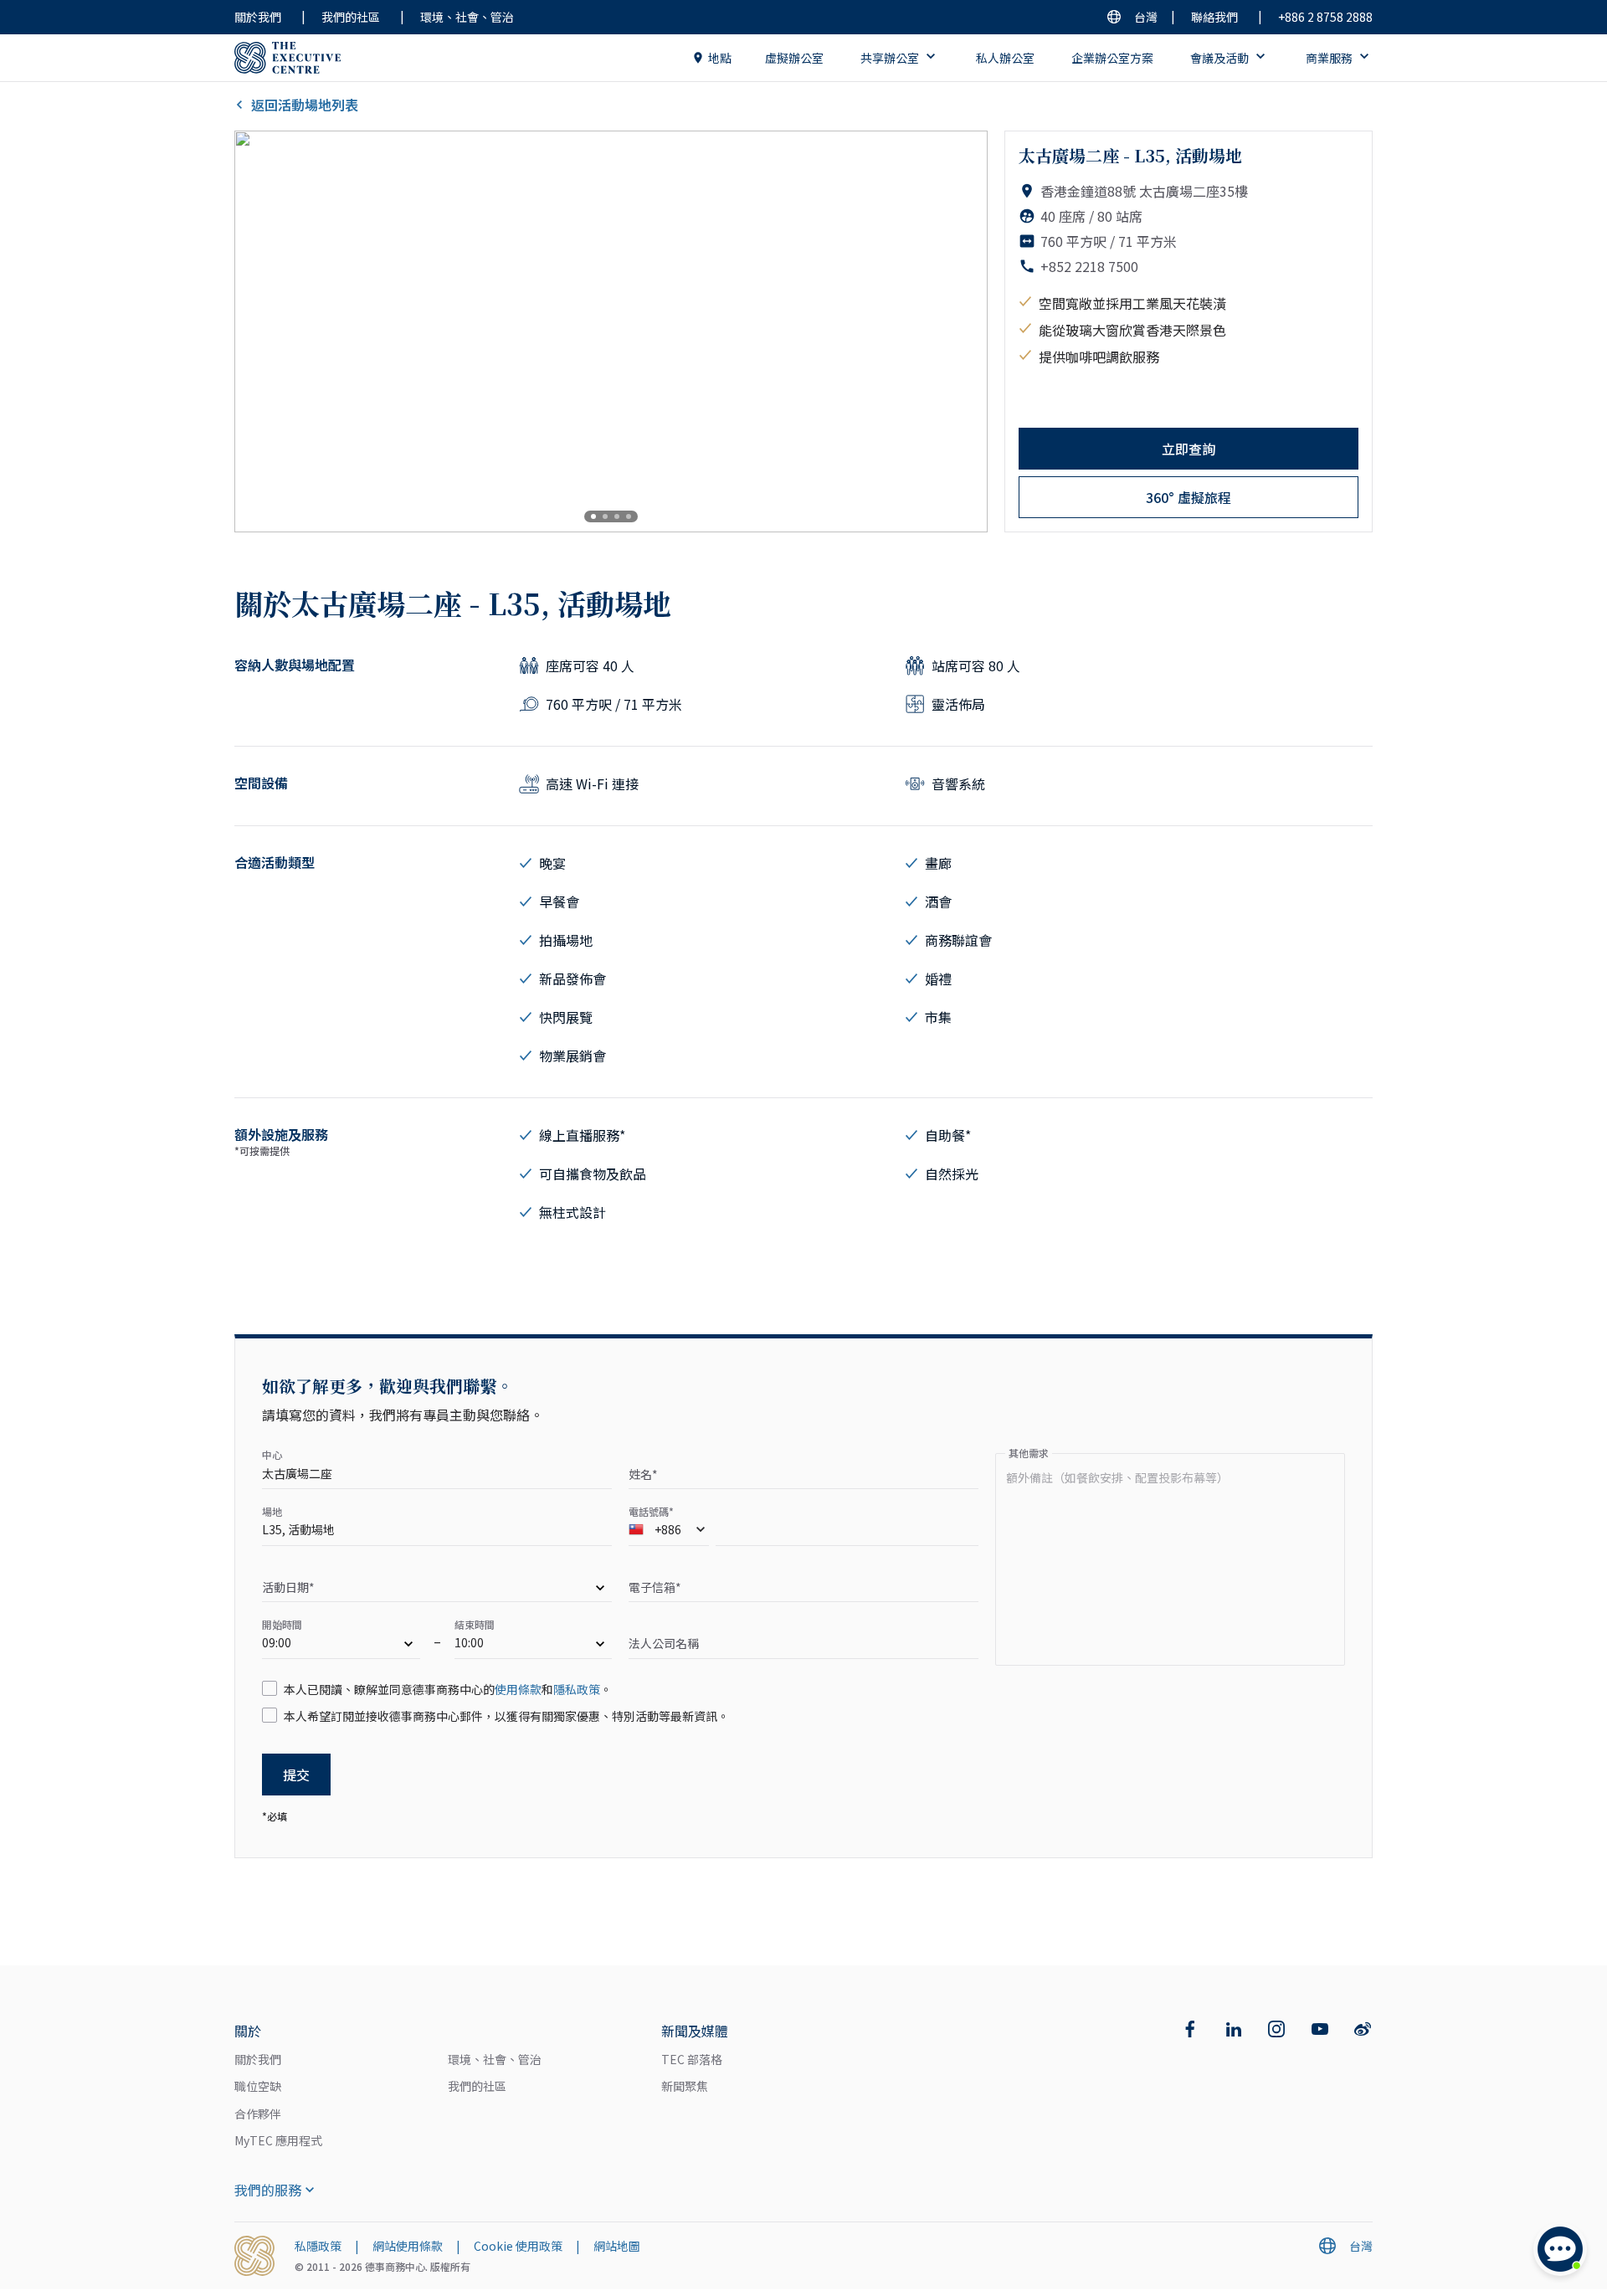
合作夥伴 (258, 2114)
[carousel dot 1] (593, 516)
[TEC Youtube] (1320, 2029)
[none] (437, 1590)
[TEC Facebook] (1190, 2029)
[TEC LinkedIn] (1234, 2029)
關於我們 (258, 17)
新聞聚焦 (685, 2086)
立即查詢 (1189, 449)
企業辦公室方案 (1112, 58)
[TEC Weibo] (1363, 2029)
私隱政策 (318, 2246)
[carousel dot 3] (617, 516)
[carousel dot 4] (629, 516)
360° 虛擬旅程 (1189, 497)
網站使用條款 (408, 2246)
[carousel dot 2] (605, 516)
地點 (720, 58)
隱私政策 (577, 1689)
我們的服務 (268, 2190)
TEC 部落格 (692, 2059)
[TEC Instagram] (1276, 2029)
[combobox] (669, 1533)
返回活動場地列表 (305, 105)
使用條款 (518, 1689)
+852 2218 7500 (1089, 266)
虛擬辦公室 (794, 58)
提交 (296, 1775)
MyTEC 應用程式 (278, 2140)
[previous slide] (261, 331)
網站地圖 (617, 2246)
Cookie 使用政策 (518, 2246)
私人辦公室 (1005, 58)
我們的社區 (351, 17)
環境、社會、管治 (467, 17)
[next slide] (961, 331)
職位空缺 (258, 2086)
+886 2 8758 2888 (1325, 17)
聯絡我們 (1214, 17)
